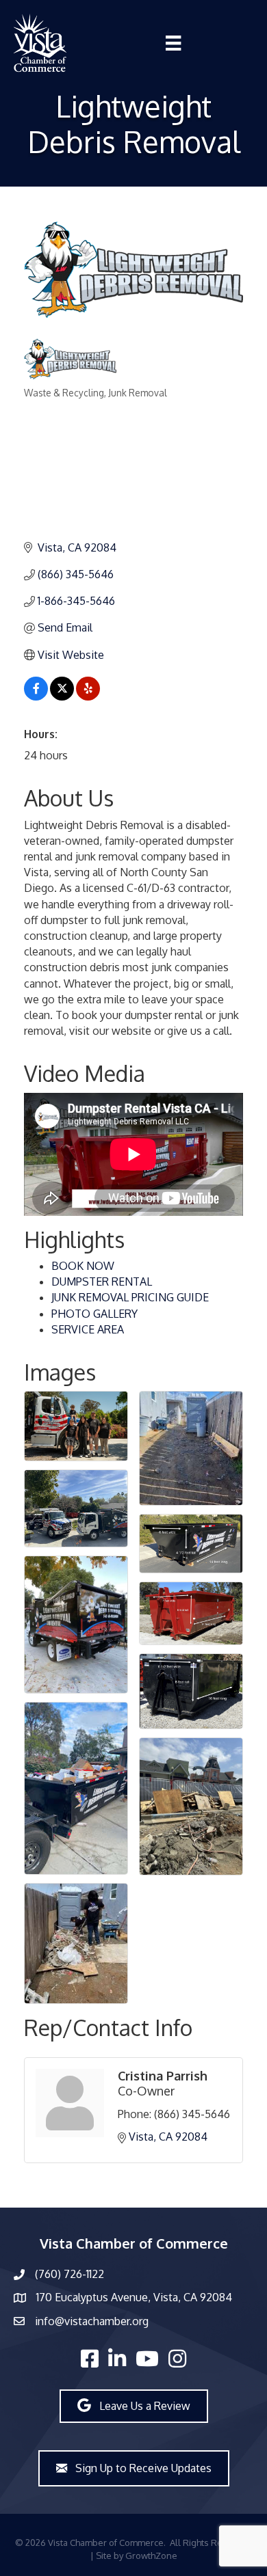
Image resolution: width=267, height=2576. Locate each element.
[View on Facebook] (36, 696)
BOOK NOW (83, 1266)
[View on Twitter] (62, 696)
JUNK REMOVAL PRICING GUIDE (130, 1297)
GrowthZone (151, 2555)
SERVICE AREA (88, 1329)
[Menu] (173, 43)
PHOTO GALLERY (94, 1314)
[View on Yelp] (88, 696)
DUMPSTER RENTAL (102, 1282)
